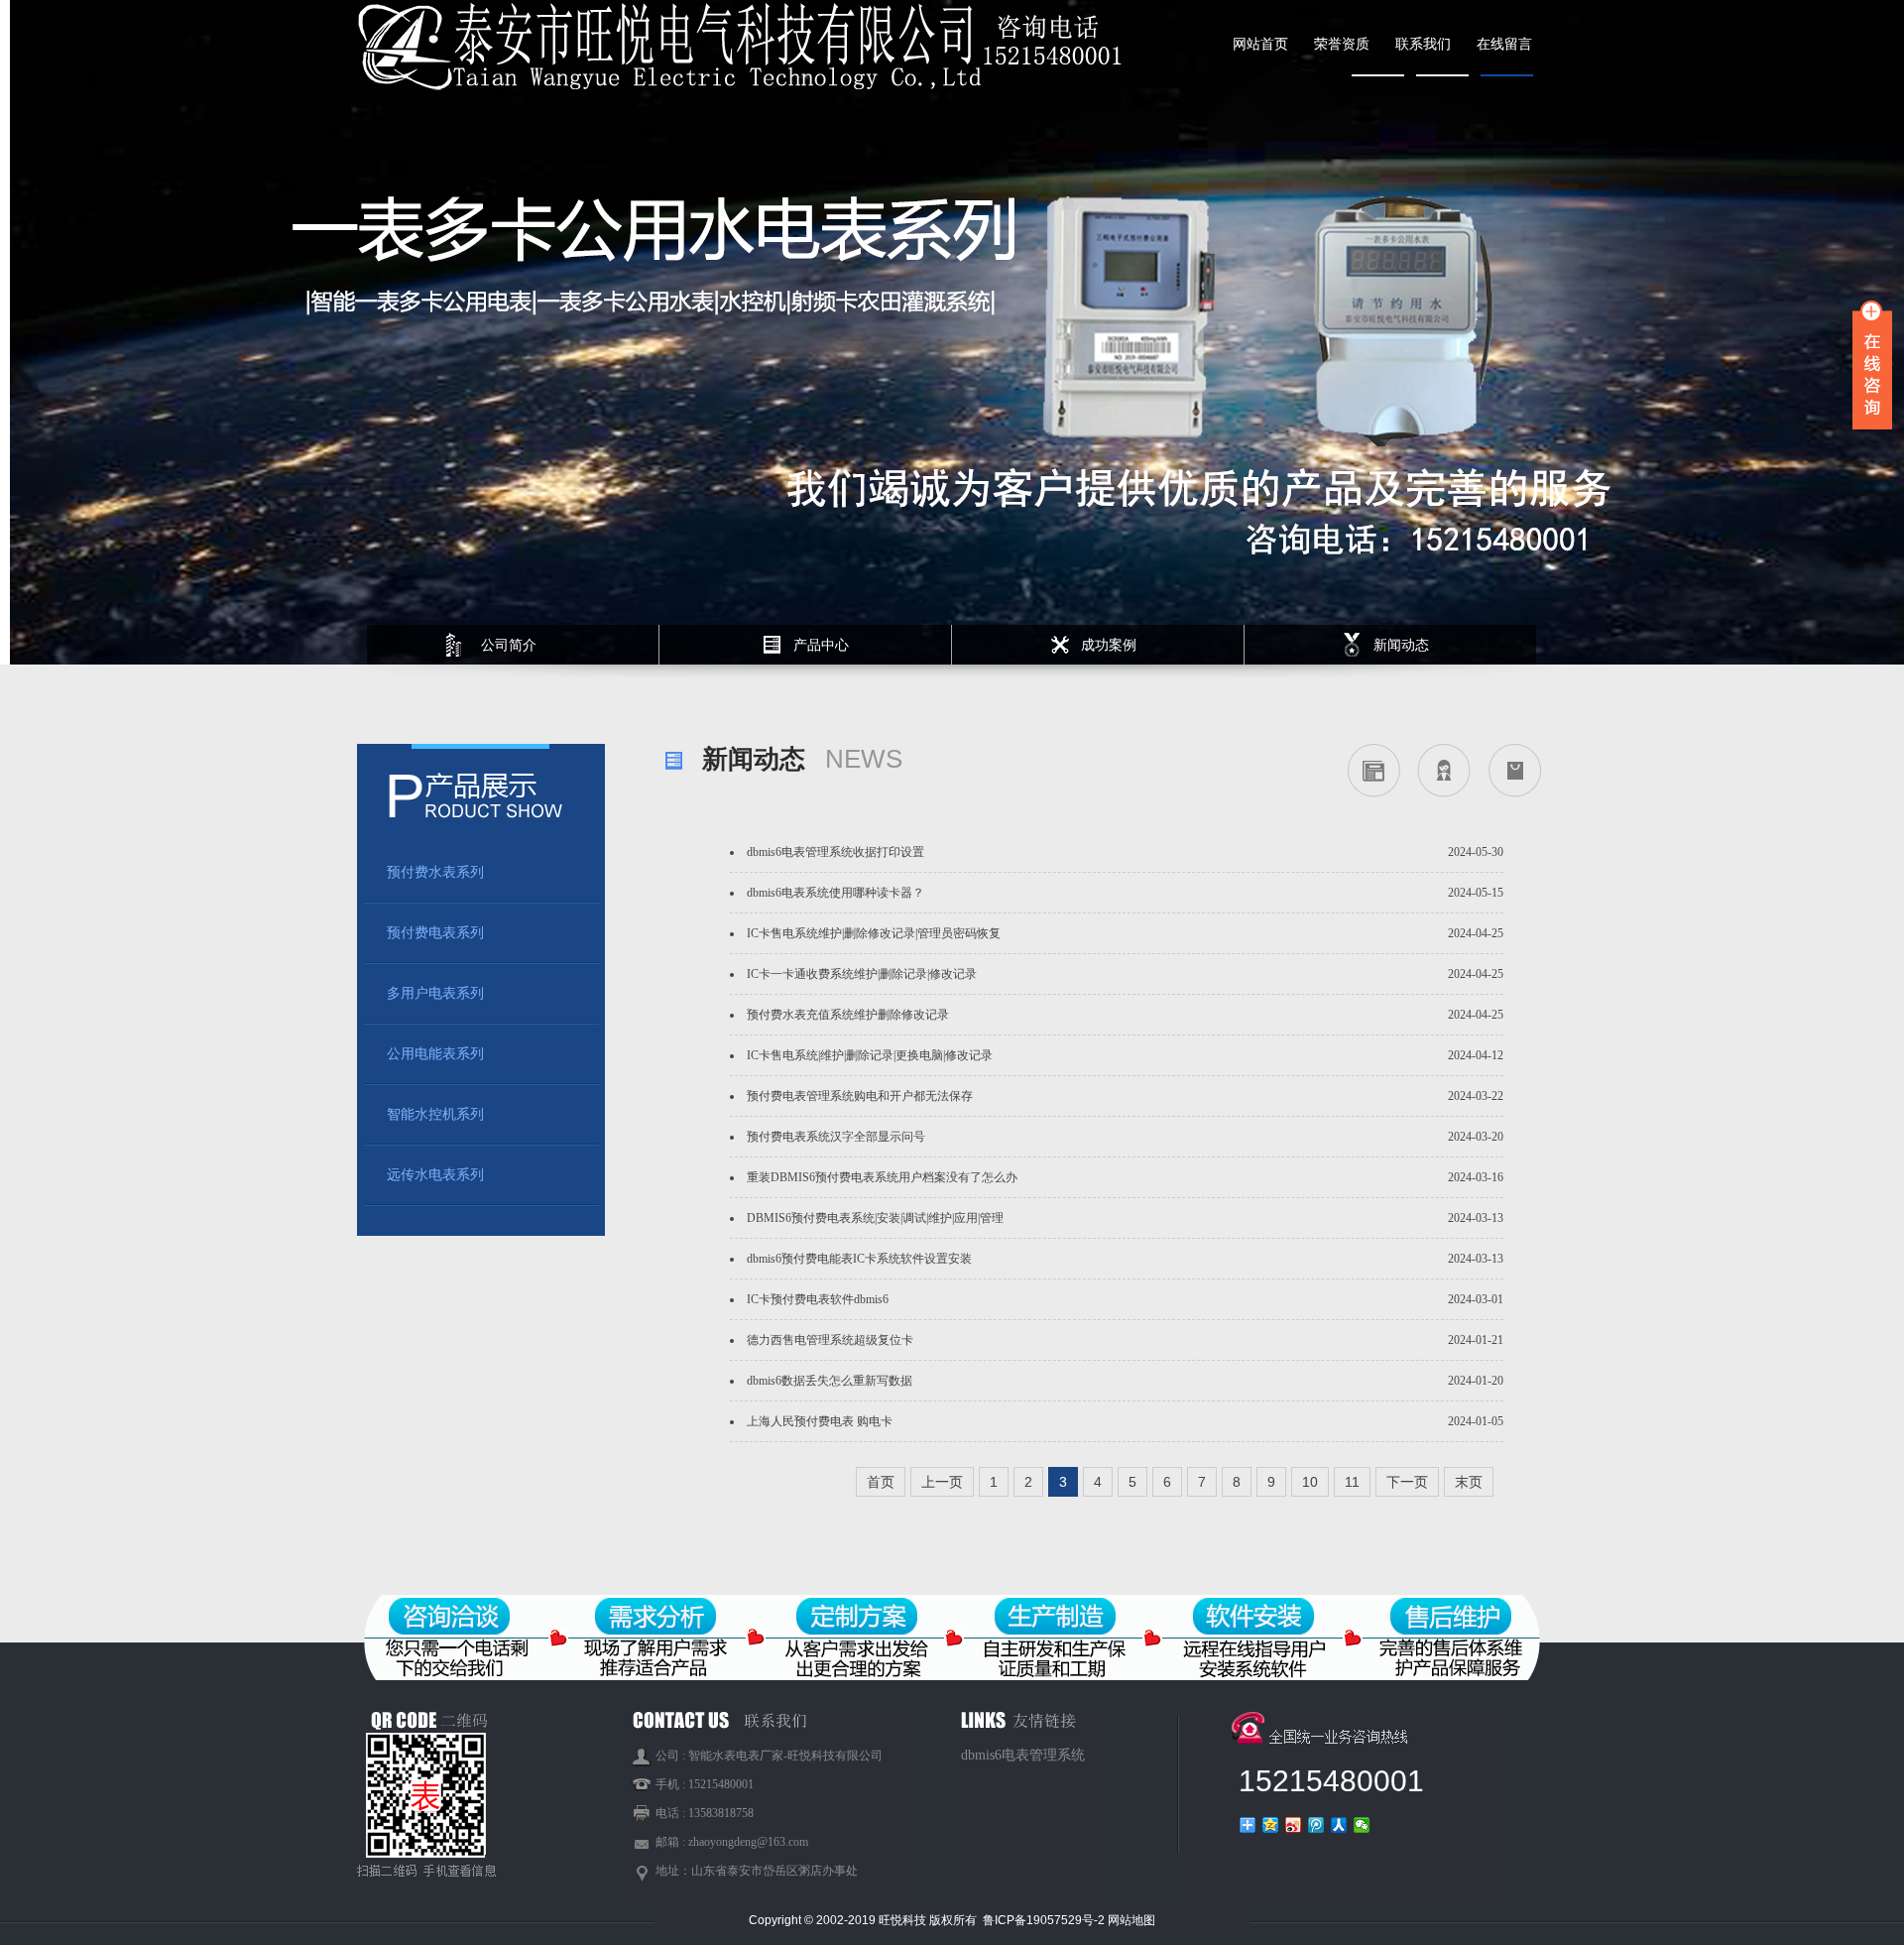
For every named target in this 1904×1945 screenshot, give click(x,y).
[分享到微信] (1362, 1825)
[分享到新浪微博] (1294, 1825)
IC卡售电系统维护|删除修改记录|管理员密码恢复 (874, 933)
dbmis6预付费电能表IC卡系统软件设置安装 (859, 1259)
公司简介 (509, 645)
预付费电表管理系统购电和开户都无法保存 (860, 1096)
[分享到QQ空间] (1271, 1825)
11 (1352, 1482)
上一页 (942, 1482)
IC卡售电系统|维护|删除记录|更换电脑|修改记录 (870, 1055)
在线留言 (1504, 44)
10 (1310, 1482)
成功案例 (1109, 645)
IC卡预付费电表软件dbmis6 (818, 1299)
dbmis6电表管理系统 (1023, 1755)
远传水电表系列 (435, 1175)
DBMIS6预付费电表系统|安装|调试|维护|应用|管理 (875, 1218)
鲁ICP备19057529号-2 (1045, 1920)
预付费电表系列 (435, 933)
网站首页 (1260, 44)
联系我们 (1423, 44)
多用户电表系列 (435, 993)
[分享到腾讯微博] (1316, 1825)
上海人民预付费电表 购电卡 (820, 1421)
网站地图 (1131, 1920)
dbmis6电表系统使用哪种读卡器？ (835, 893)
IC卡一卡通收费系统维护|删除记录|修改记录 (862, 974)
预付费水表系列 (435, 872)
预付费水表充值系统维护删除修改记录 (848, 1015)
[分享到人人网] (1339, 1825)
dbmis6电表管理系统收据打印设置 (835, 852)
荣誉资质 (1342, 44)
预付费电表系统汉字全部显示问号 (836, 1137)
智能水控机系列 (435, 1114)
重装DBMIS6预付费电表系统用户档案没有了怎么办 (882, 1177)
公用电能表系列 (435, 1054)
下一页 (1407, 1482)
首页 (881, 1482)
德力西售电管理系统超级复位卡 (830, 1340)
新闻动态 (1401, 645)
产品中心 (821, 645)
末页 (1469, 1482)
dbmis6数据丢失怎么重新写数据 (830, 1381)
